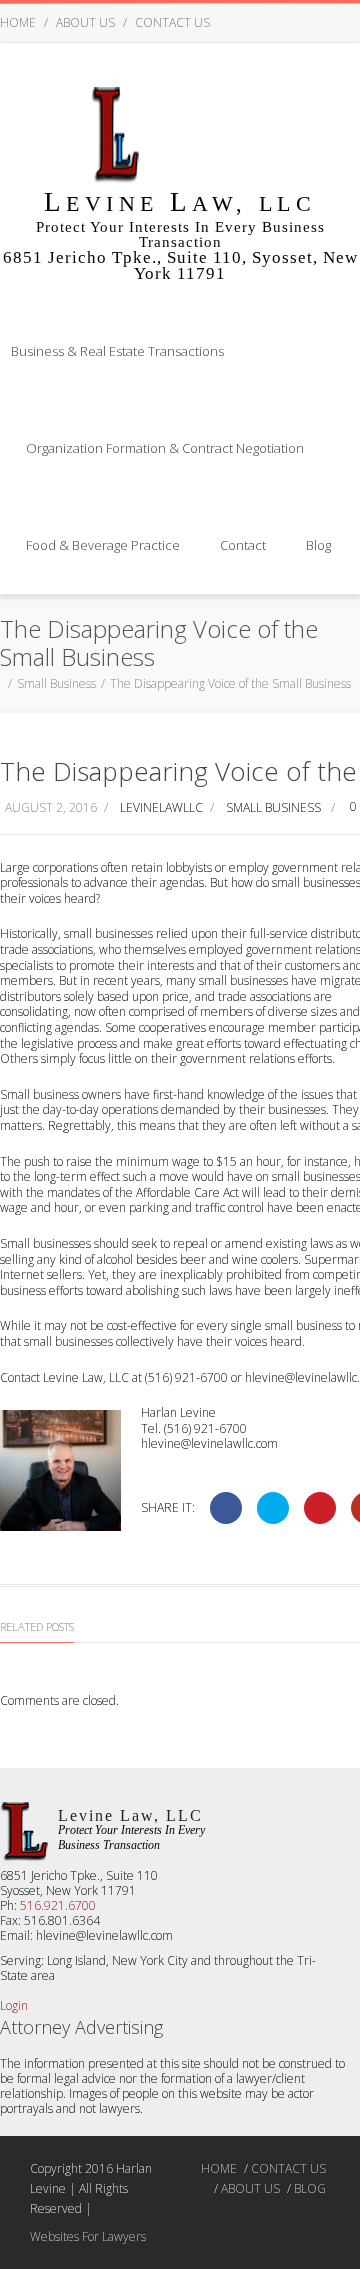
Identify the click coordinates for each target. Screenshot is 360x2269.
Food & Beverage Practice (103, 545)
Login (14, 2005)
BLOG (310, 2188)
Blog (318, 545)
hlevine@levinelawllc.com (209, 1443)
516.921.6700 (58, 1905)
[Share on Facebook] (226, 1508)
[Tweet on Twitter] (273, 1508)
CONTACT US (172, 22)
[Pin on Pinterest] (320, 1508)
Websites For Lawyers (88, 2236)
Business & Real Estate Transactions (117, 351)
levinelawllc (161, 807)
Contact (243, 545)
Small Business (56, 683)
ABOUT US (85, 22)
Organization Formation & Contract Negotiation (165, 448)
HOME (18, 22)
